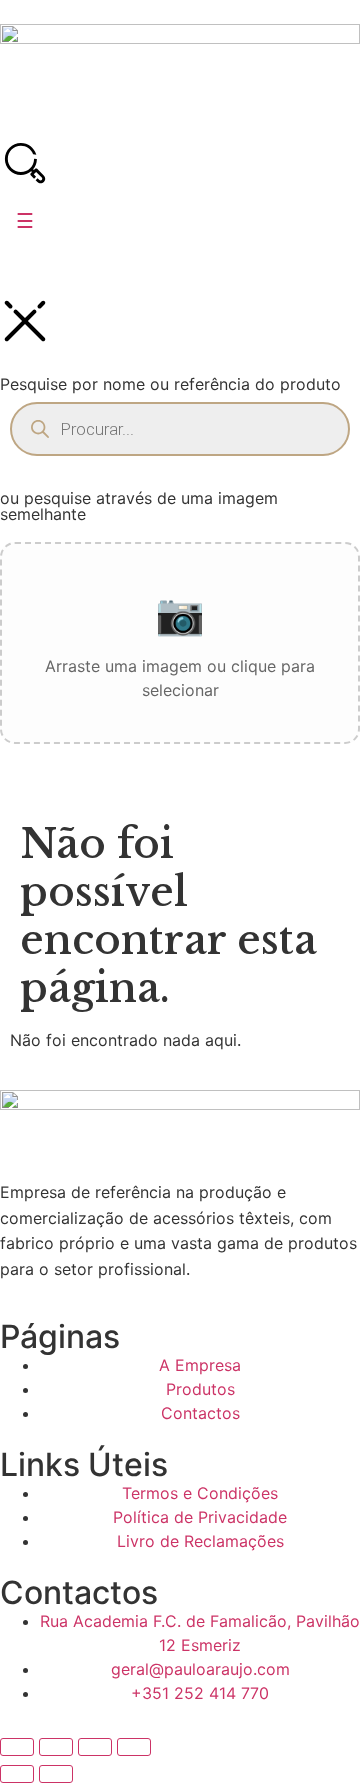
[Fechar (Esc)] (134, 1747)
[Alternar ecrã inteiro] (56, 1747)
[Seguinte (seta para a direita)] (56, 1774)
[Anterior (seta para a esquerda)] (17, 1774)
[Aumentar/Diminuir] (17, 1747)
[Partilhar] (95, 1747)
